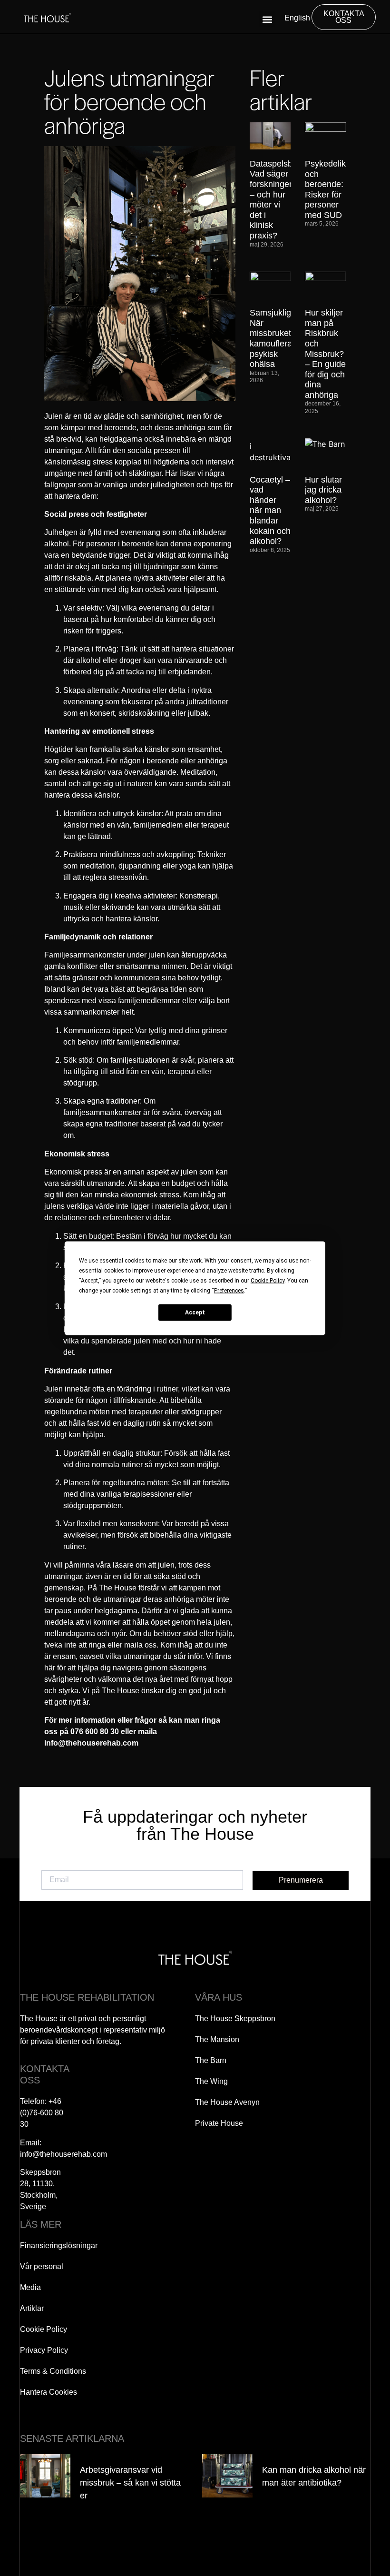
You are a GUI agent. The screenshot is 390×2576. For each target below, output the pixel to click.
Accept (195, 1313)
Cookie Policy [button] (268, 1280)
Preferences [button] (229, 1290)
